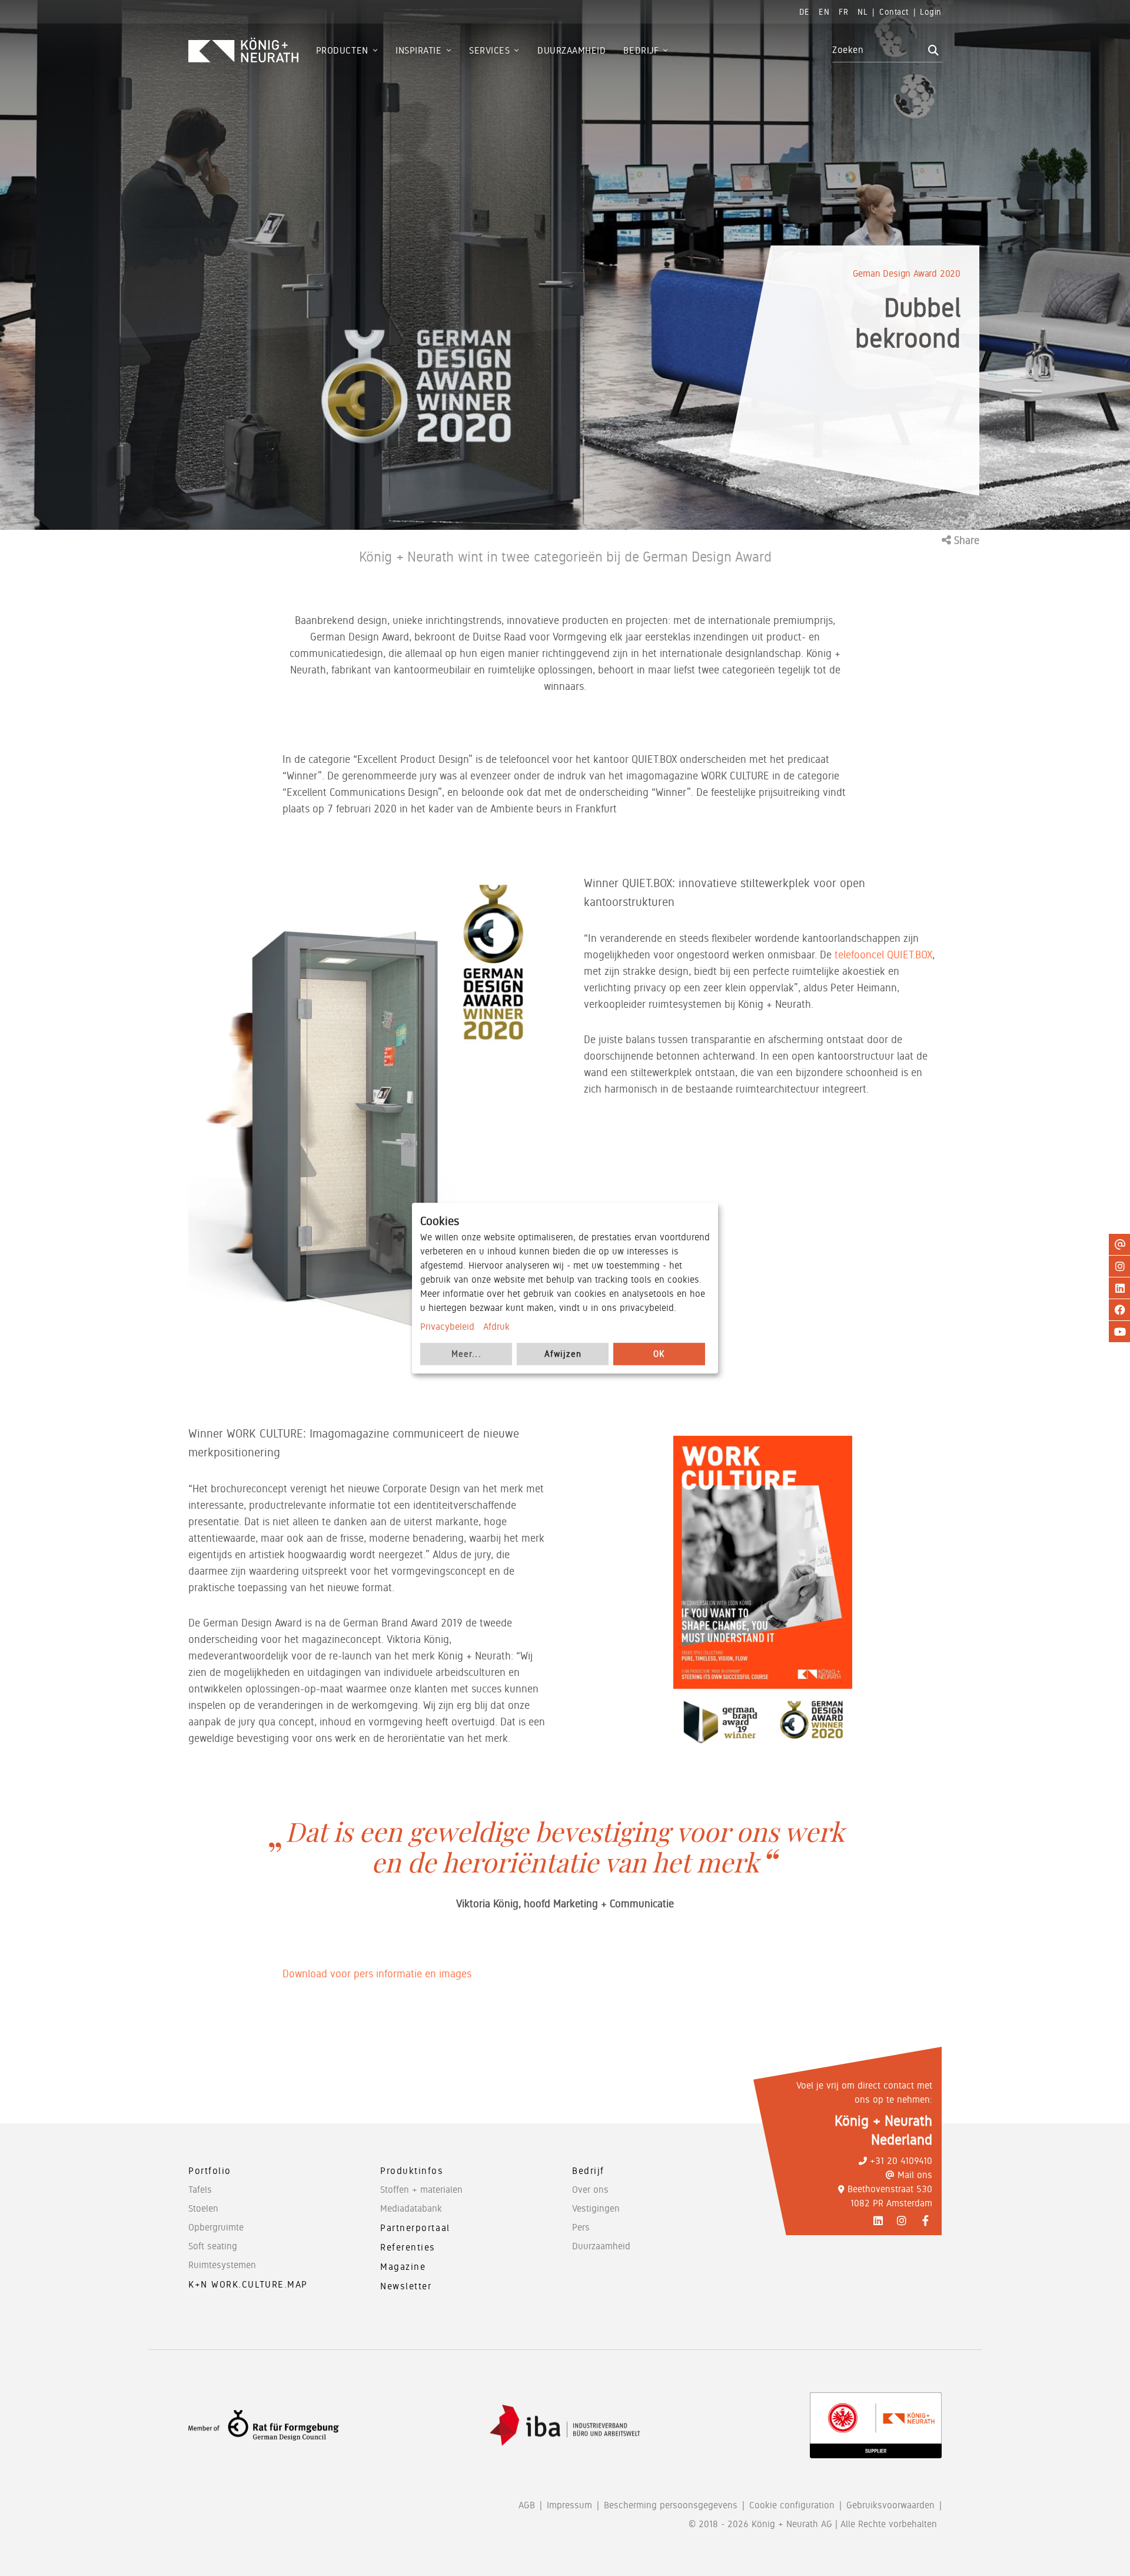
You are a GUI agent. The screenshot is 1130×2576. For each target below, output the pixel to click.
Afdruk (496, 1327)
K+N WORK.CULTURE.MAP (248, 2284)
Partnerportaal (415, 2228)
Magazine (403, 2267)
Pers (581, 2227)
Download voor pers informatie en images (377, 1974)
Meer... (466, 1354)
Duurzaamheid (601, 2246)
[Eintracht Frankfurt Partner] (876, 2425)
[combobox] (878, 50)
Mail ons (915, 2175)
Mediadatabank (411, 2208)
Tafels (200, 2190)
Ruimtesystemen (222, 2265)
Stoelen (203, 2208)
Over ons (590, 2190)
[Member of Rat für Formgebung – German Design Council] (264, 2426)
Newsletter (406, 2286)
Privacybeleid (447, 1327)
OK (659, 1354)
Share (965, 540)
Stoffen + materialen (421, 2190)
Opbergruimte (216, 2227)
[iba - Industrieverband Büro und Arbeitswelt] (565, 2426)
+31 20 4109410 (901, 2161)
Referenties (408, 2247)
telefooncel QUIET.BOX (883, 955)
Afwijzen (563, 1354)
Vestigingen (596, 2208)
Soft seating (213, 2246)
